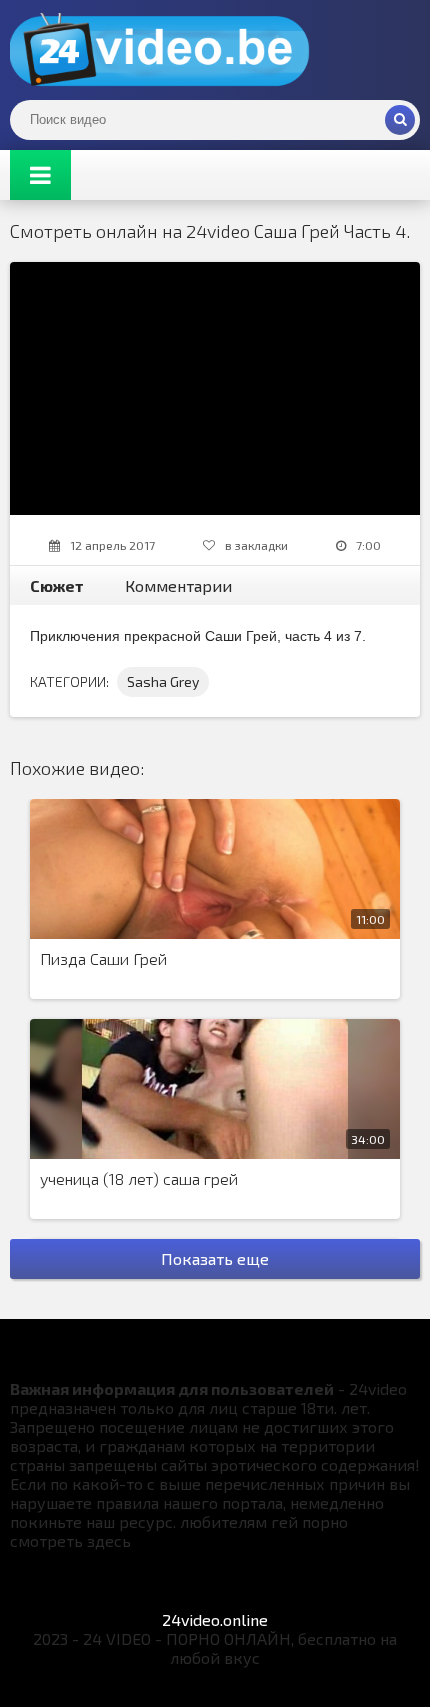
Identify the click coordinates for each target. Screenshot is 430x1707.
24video (160, 50)
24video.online (215, 1619)
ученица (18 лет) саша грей (139, 1178)
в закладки (256, 545)
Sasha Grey (163, 681)
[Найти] (400, 120)
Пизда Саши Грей (103, 958)
